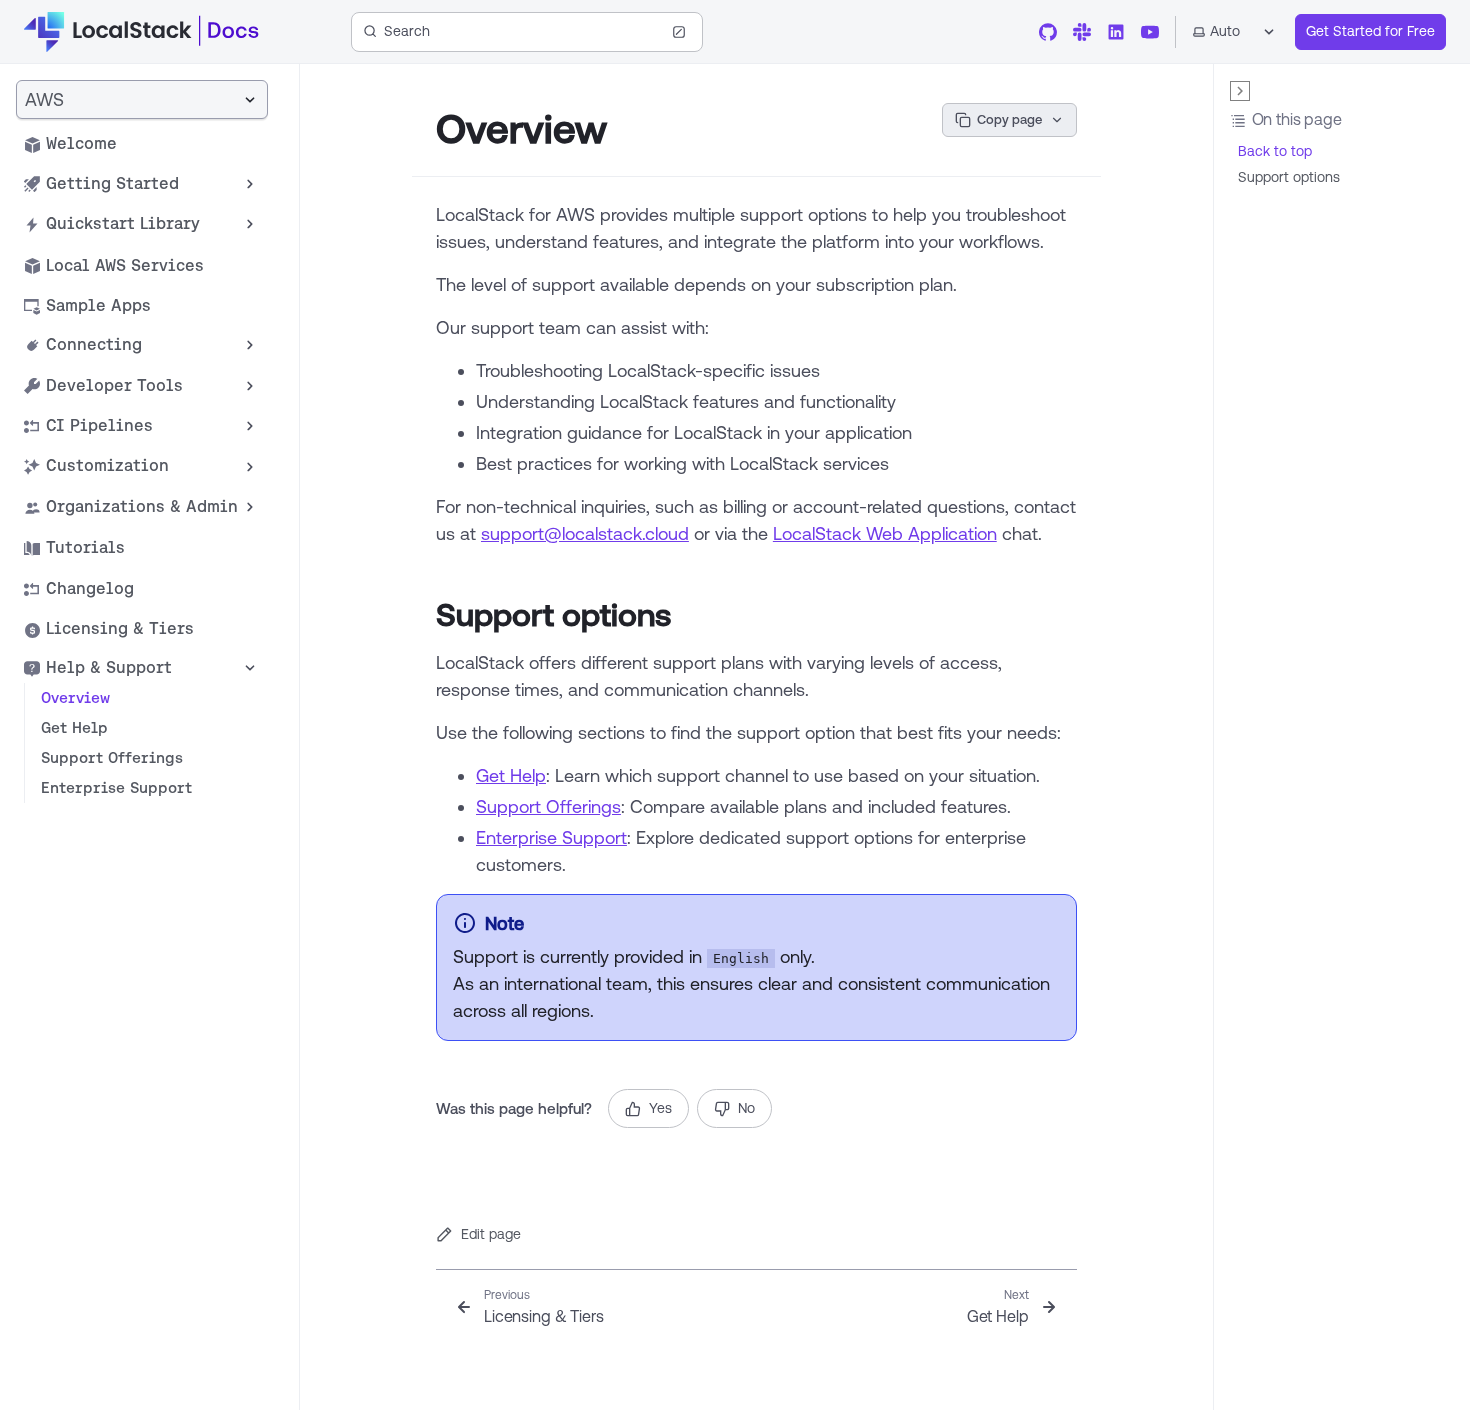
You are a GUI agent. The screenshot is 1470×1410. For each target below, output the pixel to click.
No (746, 1108)
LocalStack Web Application (885, 533)
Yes (660, 1108)
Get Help (511, 775)
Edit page (491, 1234)
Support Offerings (548, 806)
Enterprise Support (551, 837)
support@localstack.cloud (585, 533)
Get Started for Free (1370, 31)
